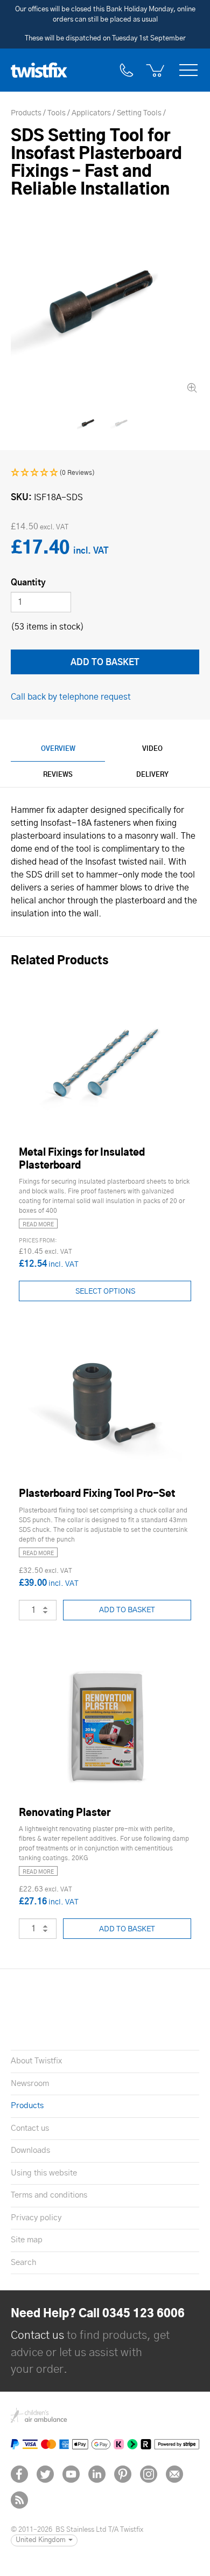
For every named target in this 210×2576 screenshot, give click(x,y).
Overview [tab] (58, 749)
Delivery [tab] (152, 775)
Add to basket (127, 1610)
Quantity (28, 583)
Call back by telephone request (71, 697)
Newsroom (30, 2084)
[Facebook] (19, 2474)
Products (27, 2106)
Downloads (30, 2150)
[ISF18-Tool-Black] (105, 301)
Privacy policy (36, 2218)
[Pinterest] (123, 2474)
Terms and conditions (49, 2195)
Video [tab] (152, 749)
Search (23, 2263)
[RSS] (19, 2500)
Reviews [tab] (58, 775)
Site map (27, 2240)
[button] (53, 473)
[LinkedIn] (97, 2474)
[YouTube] (71, 2474)
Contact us (30, 2128)
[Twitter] (45, 2474)
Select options (105, 1292)
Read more (38, 1225)
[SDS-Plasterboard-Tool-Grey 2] (122, 423)
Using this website (44, 2173)
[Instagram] (149, 2474)
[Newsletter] (174, 2474)
